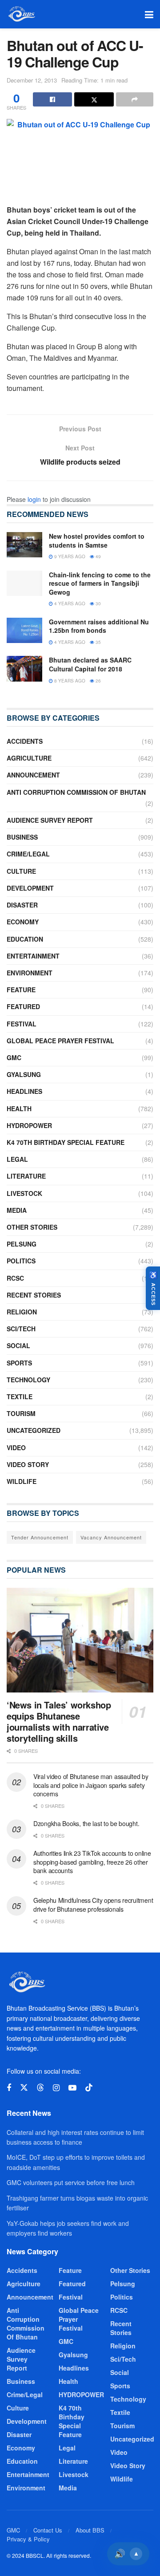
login (34, 499)
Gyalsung (24, 1074)
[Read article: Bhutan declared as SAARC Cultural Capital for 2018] (24, 669)
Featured (23, 1006)
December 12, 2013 (32, 80)
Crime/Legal (28, 854)
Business (22, 837)
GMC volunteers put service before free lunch (71, 2182)
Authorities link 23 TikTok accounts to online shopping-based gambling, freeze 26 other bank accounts (92, 1862)
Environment (30, 973)
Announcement (33, 775)
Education (25, 939)
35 (98, 642)
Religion (22, 1312)
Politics (21, 1261)
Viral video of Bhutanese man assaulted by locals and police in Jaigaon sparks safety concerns (91, 1785)
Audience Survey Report (50, 820)
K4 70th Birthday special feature (66, 1142)
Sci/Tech (21, 1329)
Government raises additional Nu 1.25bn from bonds (99, 626)
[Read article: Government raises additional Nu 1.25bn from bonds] (24, 630)
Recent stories (34, 1295)
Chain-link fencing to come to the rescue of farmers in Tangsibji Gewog (100, 583)
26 (98, 681)
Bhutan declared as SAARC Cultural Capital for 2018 (90, 664)
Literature (26, 1176)
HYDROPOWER (29, 1125)
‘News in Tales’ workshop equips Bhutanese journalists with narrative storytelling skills (59, 1721)
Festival (22, 1024)
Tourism (21, 1413)
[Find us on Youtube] (72, 2088)
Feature (21, 990)
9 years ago (69, 556)
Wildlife (22, 1481)
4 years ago (69, 604)
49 (98, 556)
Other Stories (32, 1227)
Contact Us (48, 2530)
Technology (28, 1380)
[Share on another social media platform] (135, 99)
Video (16, 1448)
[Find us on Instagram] (56, 2088)
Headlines (24, 1091)
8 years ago (69, 681)
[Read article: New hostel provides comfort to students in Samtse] (24, 545)
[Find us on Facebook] (9, 2088)
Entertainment (33, 956)
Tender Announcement (40, 1537)
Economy (23, 922)
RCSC (15, 1278)
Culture (21, 871)
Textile (20, 1396)
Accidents (25, 741)
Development (30, 888)
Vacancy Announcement (111, 1537)
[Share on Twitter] (94, 99)
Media (17, 1210)
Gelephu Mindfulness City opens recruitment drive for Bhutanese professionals (93, 1905)
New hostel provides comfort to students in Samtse (97, 540)
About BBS (90, 2530)
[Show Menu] (149, 14)
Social (18, 1345)
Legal (17, 1159)
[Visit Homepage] (21, 14)
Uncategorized (34, 1430)
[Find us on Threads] (40, 2088)
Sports (19, 1363)
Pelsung (22, 1244)
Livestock (24, 1193)
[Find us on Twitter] (24, 2088)
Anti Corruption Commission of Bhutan (76, 792)
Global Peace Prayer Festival (60, 1041)
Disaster (22, 905)
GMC (14, 1057)
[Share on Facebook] (52, 99)
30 (98, 604)
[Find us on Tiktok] (89, 2088)
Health (19, 1109)
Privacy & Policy (28, 2539)
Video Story (28, 1464)
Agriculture (29, 758)
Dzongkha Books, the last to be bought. (86, 1823)
